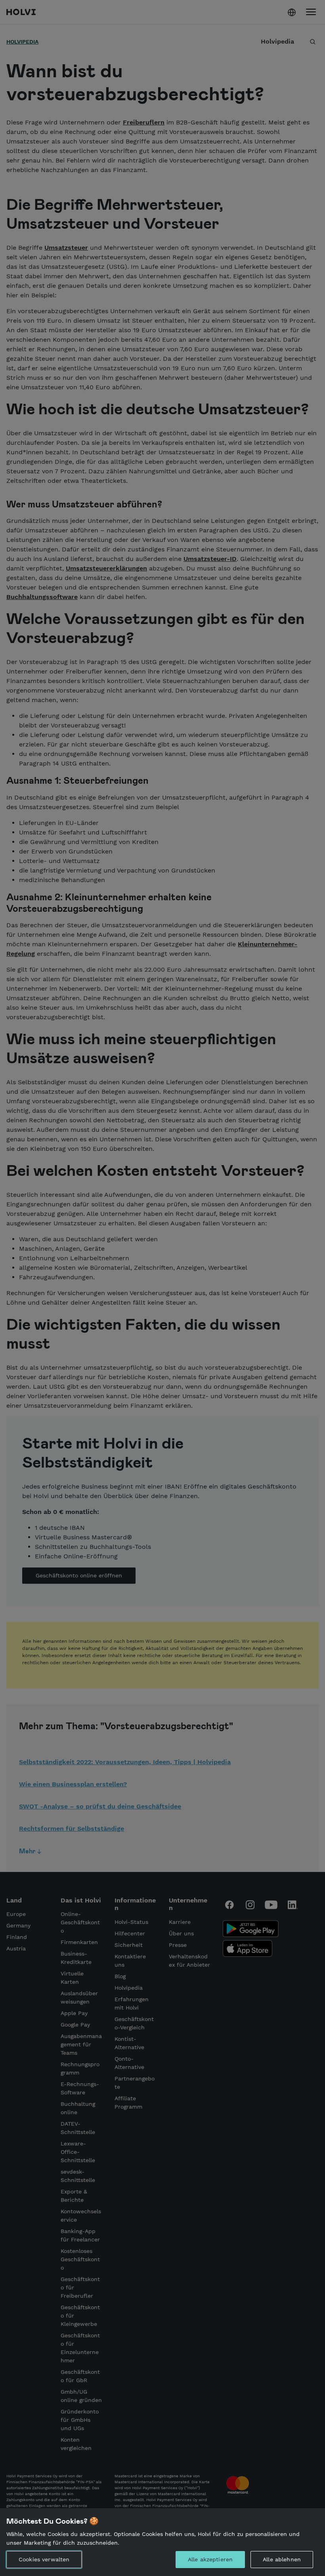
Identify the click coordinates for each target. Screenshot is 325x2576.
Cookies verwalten (44, 2559)
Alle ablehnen (282, 2559)
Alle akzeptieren (210, 2559)
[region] (162, 2542)
